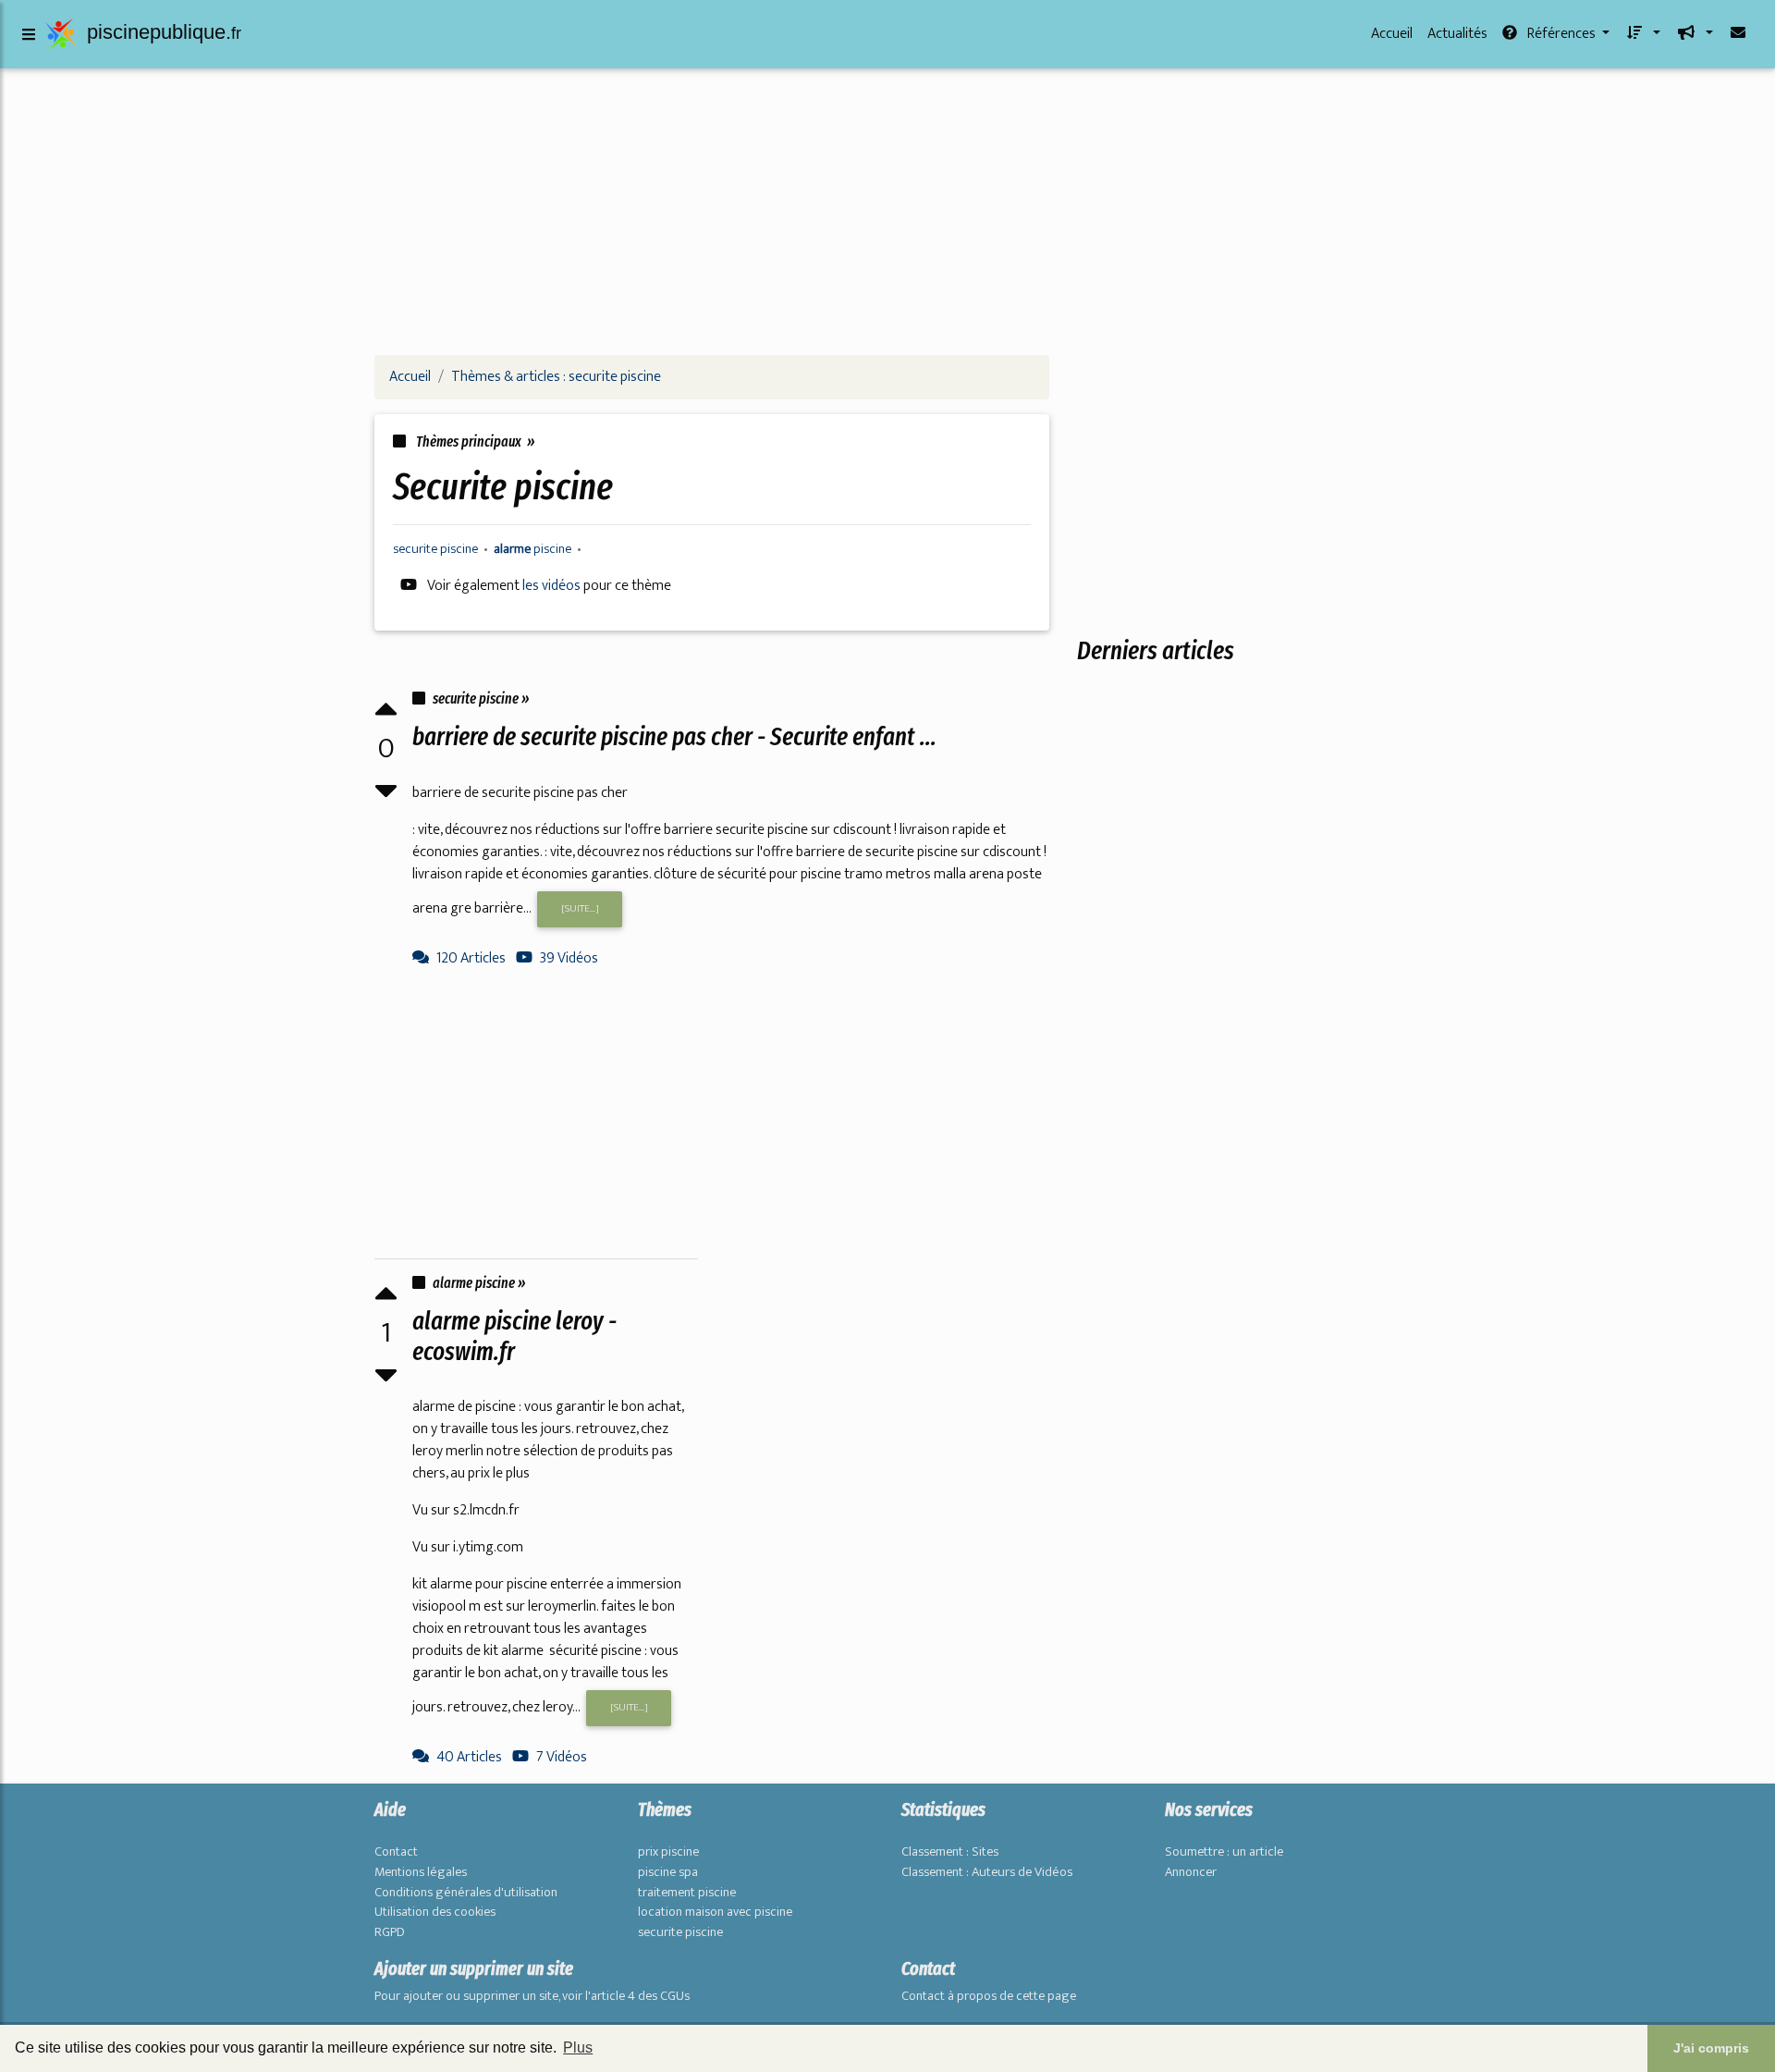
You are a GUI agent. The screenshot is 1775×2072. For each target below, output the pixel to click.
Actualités (1457, 34)
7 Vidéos (562, 1757)
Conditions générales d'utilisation (466, 1893)
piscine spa (668, 1872)
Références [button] (1561, 34)
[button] (1642, 34)
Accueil (1392, 34)
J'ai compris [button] (1711, 2048)
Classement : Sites (950, 1852)
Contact (396, 1852)
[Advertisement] (887, 211)
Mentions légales (421, 1872)
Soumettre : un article (1224, 1852)
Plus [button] (578, 2047)
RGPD (390, 1932)
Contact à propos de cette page (989, 1996)
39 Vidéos (569, 958)
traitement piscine (687, 1893)
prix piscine (668, 1852)
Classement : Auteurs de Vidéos (987, 1872)
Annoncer (1191, 1872)
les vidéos (553, 586)
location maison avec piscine (715, 1912)
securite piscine (680, 1932)
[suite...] (580, 908)
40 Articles (469, 1757)
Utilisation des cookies (435, 1912)
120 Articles (471, 958)
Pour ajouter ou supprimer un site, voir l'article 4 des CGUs (532, 1996)
